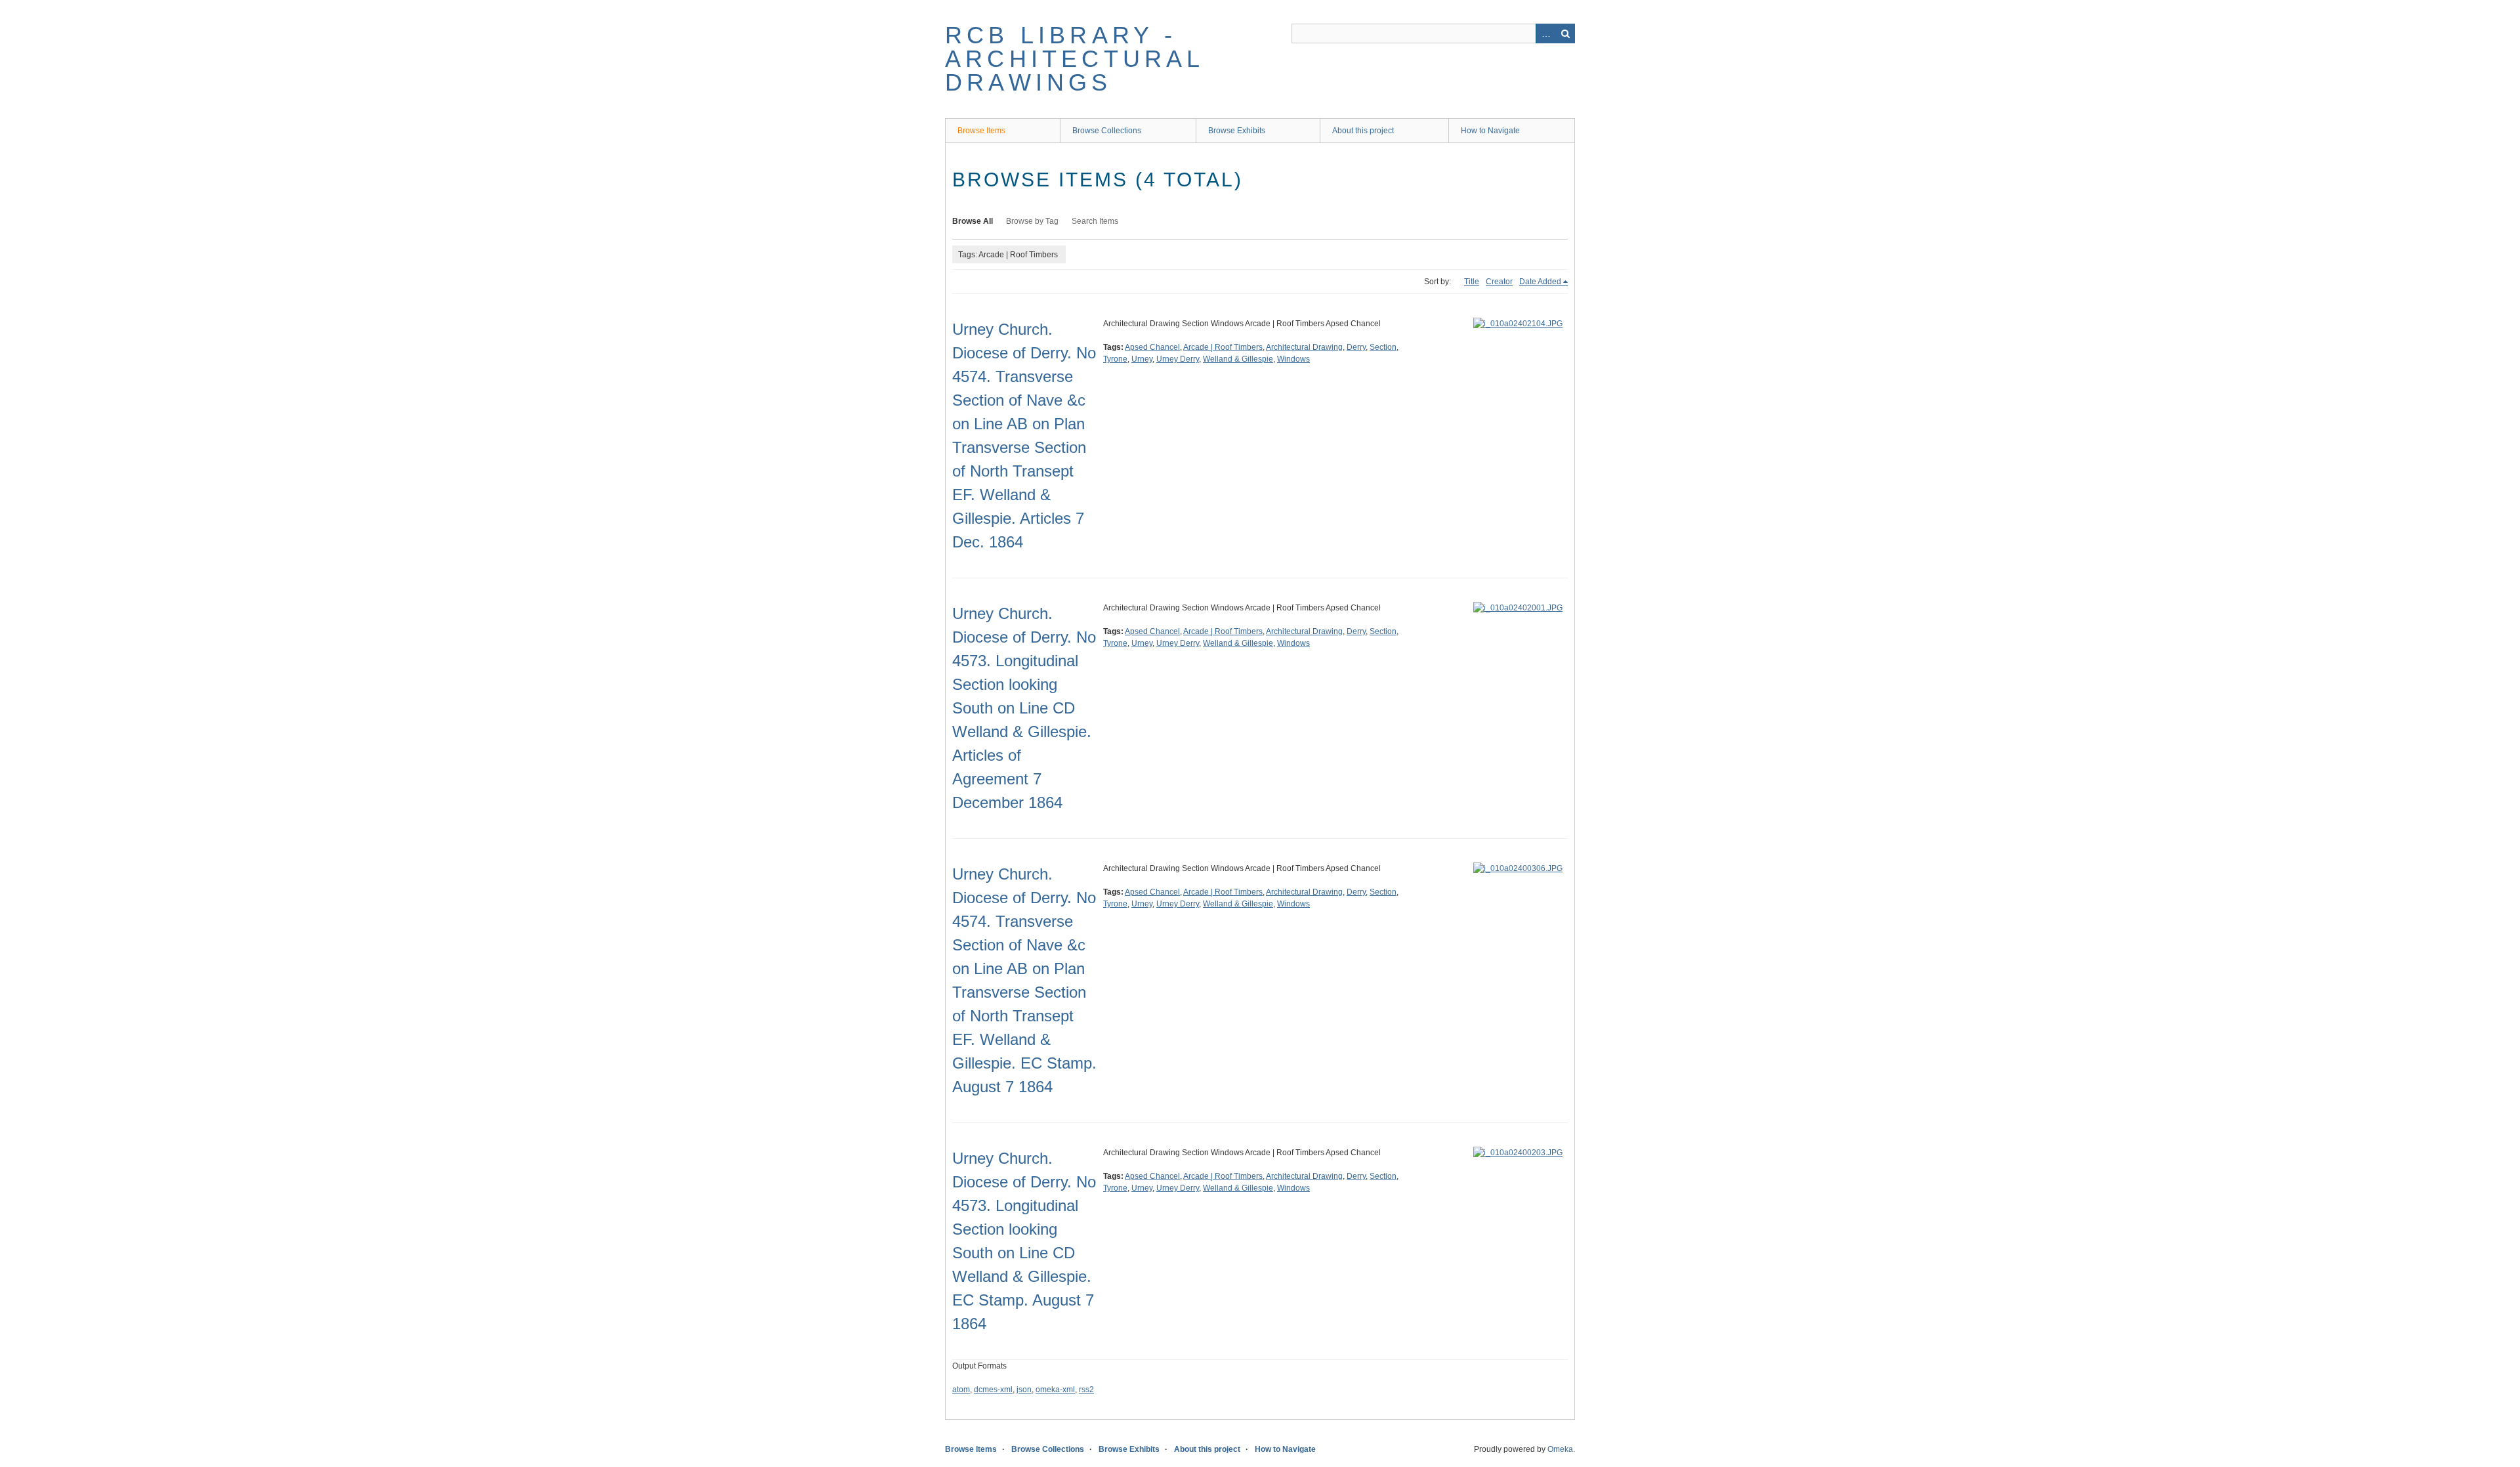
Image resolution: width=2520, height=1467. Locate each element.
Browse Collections (1107, 131)
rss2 (1086, 1390)
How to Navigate (1490, 131)
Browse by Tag (1032, 221)
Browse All (973, 221)
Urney (1142, 359)
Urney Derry (1178, 359)
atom (961, 1390)
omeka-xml (1055, 1390)
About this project (1363, 131)
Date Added (1540, 282)
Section (1383, 347)
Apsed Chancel (1152, 347)
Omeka (1560, 1449)
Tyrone (1115, 359)
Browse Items (981, 131)
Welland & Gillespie (1238, 359)
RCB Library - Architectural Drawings (1075, 59)
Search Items (1095, 221)
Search (1565, 33)
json (1024, 1390)
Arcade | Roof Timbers (1223, 347)
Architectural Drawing (1304, 347)
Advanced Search (1545, 33)
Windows (1293, 359)
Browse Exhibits (1237, 131)
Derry (1356, 347)
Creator (1499, 282)
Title (1472, 282)
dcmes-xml (993, 1390)
